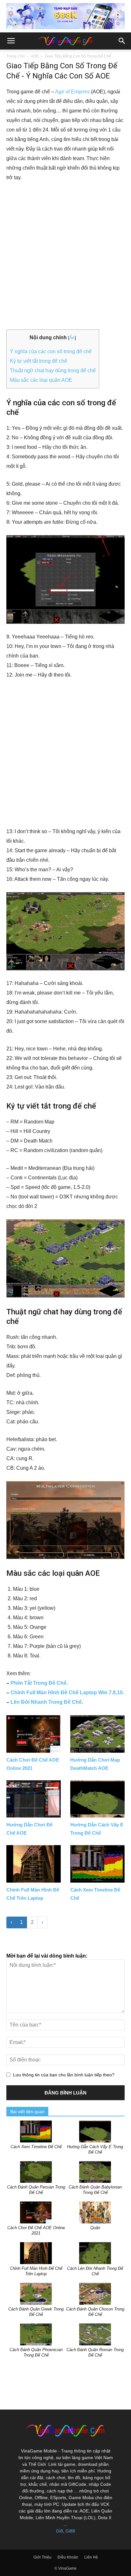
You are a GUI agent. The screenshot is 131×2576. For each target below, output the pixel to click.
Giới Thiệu (42, 2557)
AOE (35, 56)
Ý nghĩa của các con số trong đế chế (51, 351)
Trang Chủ (16, 56)
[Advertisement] (65, 256)
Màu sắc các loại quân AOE (41, 380)
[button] (122, 41)
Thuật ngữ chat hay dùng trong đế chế (53, 371)
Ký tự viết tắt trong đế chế (38, 361)
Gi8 (59, 2531)
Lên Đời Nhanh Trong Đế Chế (46, 1702)
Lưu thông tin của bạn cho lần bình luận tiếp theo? (64, 2075)
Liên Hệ (91, 2557)
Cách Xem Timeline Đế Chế (36, 2147)
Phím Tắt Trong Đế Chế (38, 1683)
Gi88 (70, 2531)
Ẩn (72, 338)
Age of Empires (72, 92)
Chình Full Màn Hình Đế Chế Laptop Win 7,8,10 (67, 1693)
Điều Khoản (68, 2557)
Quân (95, 2228)
